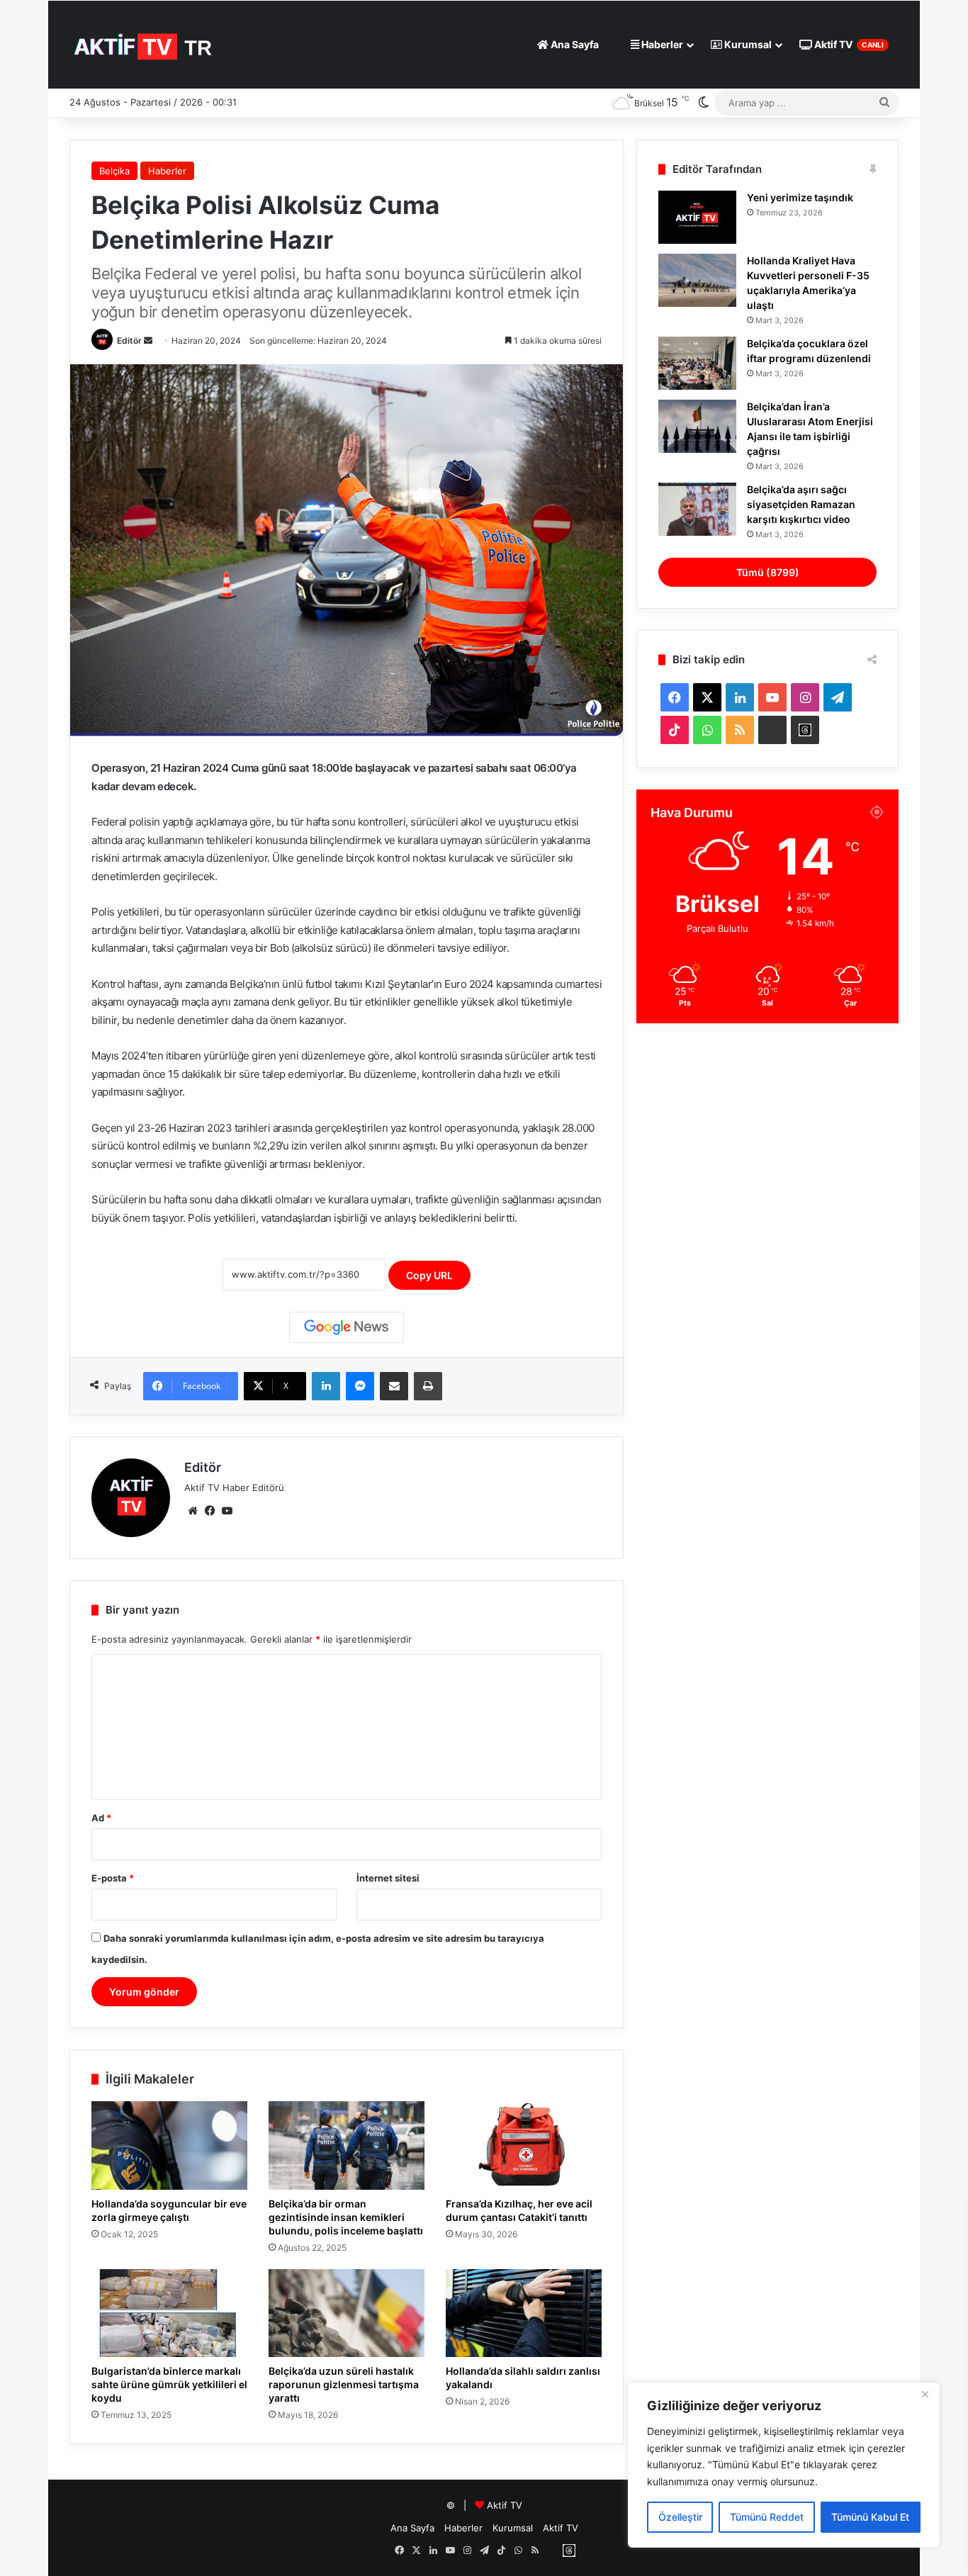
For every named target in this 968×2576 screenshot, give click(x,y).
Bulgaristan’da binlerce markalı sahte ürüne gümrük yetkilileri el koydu (169, 2384)
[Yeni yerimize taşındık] (697, 217)
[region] (784, 2465)
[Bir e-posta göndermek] (148, 341)
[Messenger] (360, 1386)
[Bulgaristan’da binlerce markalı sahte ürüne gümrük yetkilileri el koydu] (169, 2313)
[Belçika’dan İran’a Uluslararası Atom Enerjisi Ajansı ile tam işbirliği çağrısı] (697, 426)
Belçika (114, 171)
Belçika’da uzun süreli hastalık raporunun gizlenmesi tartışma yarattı (344, 2384)
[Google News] (347, 1327)
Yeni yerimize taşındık (800, 197)
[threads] (805, 730)
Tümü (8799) (768, 572)
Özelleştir (680, 2517)
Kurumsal (747, 44)
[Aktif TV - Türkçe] (145, 44)
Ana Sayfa (574, 44)
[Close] (925, 2395)
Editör (129, 341)
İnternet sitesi (388, 1878)
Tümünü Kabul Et (870, 2517)
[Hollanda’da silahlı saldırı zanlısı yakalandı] (524, 2313)
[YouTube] (227, 1511)
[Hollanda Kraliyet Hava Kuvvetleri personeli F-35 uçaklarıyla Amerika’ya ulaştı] (697, 280)
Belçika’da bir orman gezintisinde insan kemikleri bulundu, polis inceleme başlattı (346, 2217)
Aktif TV (848, 44)
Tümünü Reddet (767, 2517)
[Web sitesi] (193, 1511)
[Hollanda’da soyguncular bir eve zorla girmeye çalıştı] (169, 2145)
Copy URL (429, 1275)
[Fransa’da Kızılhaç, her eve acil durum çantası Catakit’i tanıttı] (524, 2145)
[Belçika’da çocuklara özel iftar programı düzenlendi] (697, 363)
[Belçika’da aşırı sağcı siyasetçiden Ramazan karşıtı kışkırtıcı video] (697, 509)
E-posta (113, 1878)
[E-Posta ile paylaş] (394, 1386)
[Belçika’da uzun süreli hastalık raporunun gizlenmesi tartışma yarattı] (347, 2313)
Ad (101, 1818)
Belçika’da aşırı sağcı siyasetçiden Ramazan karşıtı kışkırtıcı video (801, 504)
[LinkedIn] (326, 1386)
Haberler (661, 44)
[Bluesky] (772, 730)
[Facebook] (210, 1511)
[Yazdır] (428, 1386)
